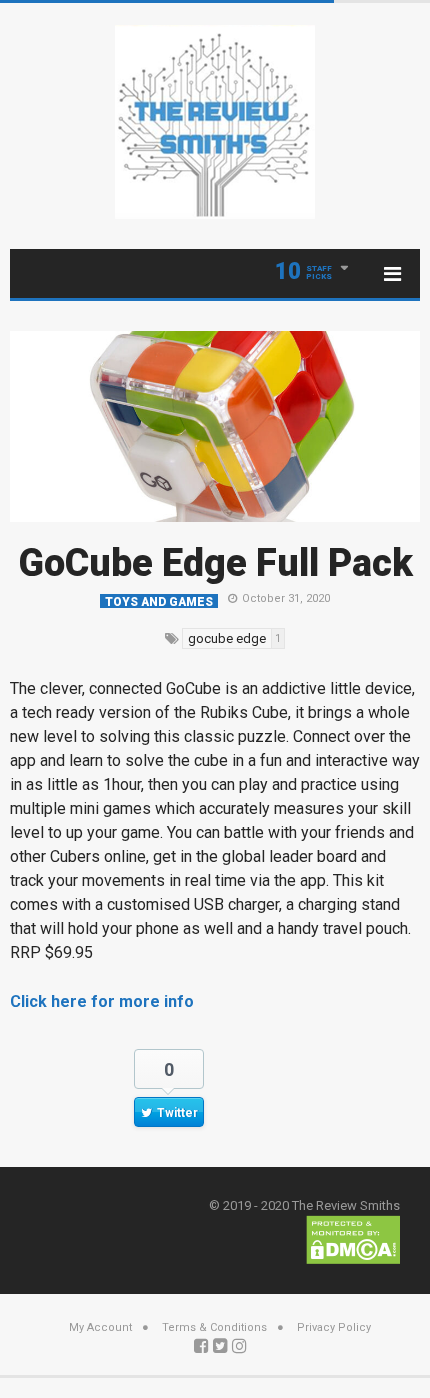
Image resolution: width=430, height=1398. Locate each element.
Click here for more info (102, 1001)
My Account (100, 1327)
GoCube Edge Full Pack (215, 563)
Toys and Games (159, 601)
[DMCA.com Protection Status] (353, 1238)
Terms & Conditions (214, 1327)
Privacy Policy (334, 1327)
